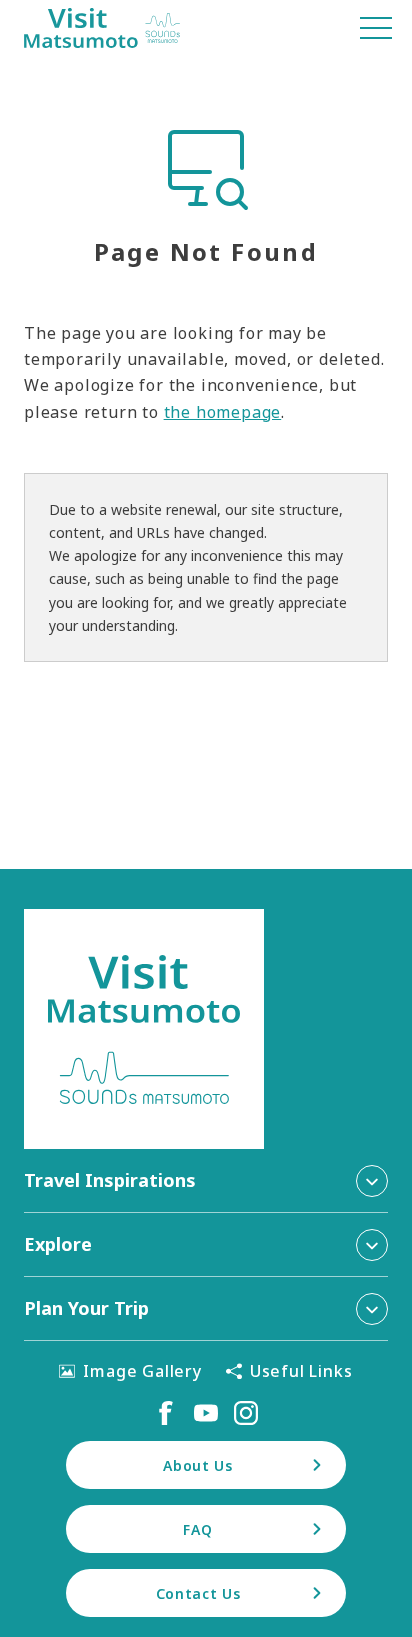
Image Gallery (142, 1371)
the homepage (223, 412)
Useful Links (301, 1371)
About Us (198, 1465)
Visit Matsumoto (102, 28)
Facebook (166, 1413)
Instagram (246, 1413)
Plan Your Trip (86, 1308)
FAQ (197, 1529)
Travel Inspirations (110, 1180)
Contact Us (198, 1593)
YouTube (206, 1413)
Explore (58, 1244)
